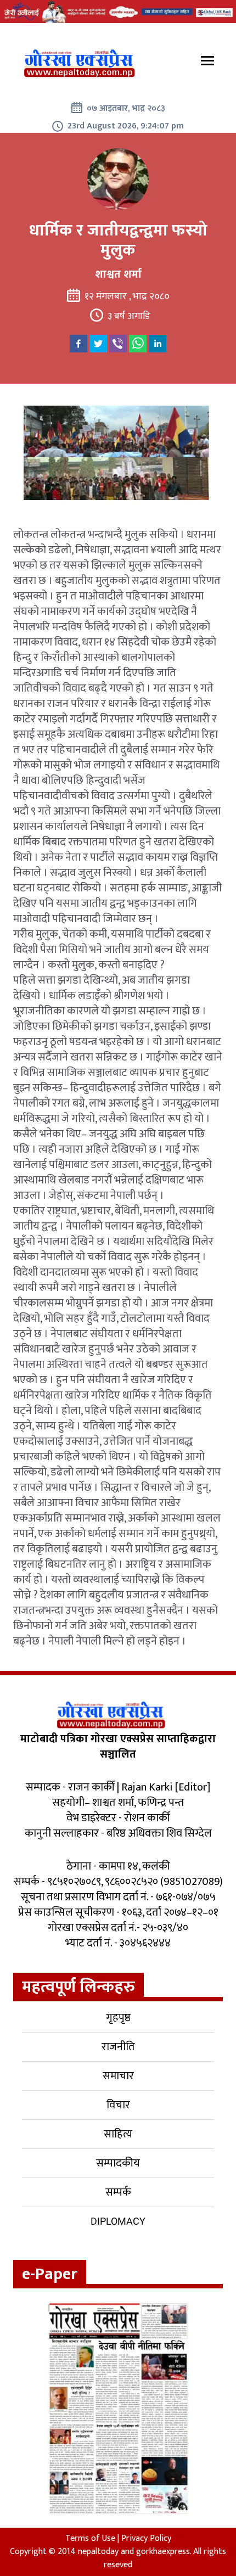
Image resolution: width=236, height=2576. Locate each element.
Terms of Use (90, 2538)
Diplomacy (118, 2221)
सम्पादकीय (118, 2163)
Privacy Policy (146, 2538)
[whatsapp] (138, 344)
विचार (118, 2105)
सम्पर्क (118, 2192)
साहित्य (118, 2134)
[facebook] (78, 344)
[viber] (118, 344)
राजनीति (118, 2047)
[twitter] (98, 344)
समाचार (118, 2076)
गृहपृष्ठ (118, 2018)
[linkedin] (158, 344)
